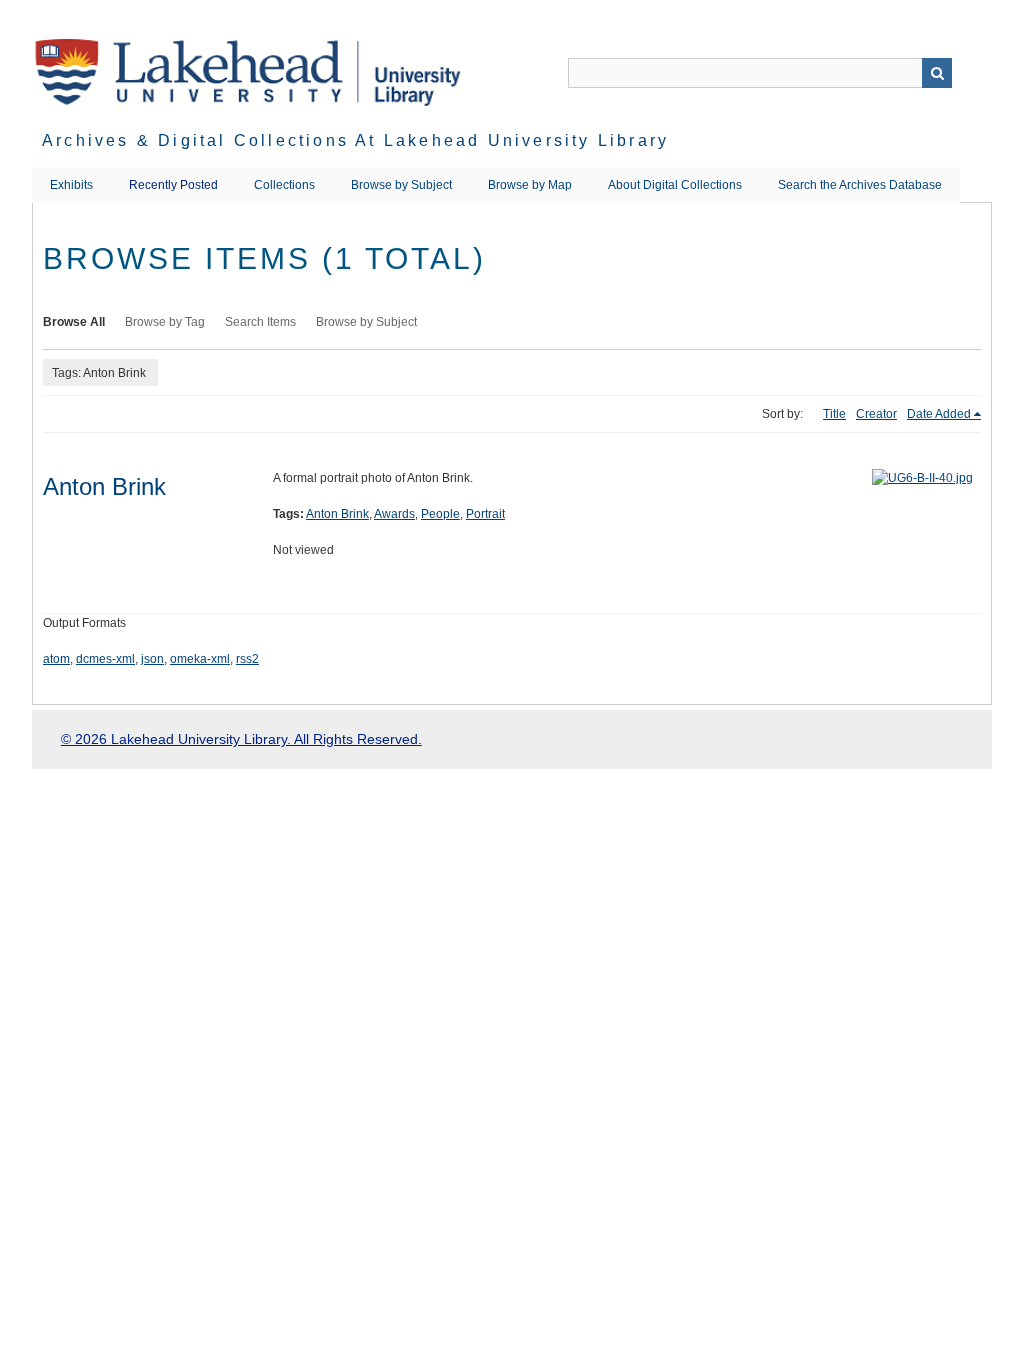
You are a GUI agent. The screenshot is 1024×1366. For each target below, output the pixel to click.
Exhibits (71, 185)
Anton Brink (104, 486)
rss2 (247, 659)
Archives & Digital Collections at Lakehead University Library (355, 140)
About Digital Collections (675, 185)
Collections (284, 185)
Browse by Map (530, 185)
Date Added (939, 414)
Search (937, 73)
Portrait (485, 514)
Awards (394, 514)
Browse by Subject (401, 185)
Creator (876, 414)
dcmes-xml (105, 659)
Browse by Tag (165, 322)
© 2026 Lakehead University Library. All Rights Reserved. (241, 739)
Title (834, 414)
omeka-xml (200, 659)
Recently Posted (173, 185)
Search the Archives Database (860, 185)
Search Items (260, 322)
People (440, 514)
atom (56, 659)
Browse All (74, 322)
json (152, 659)
